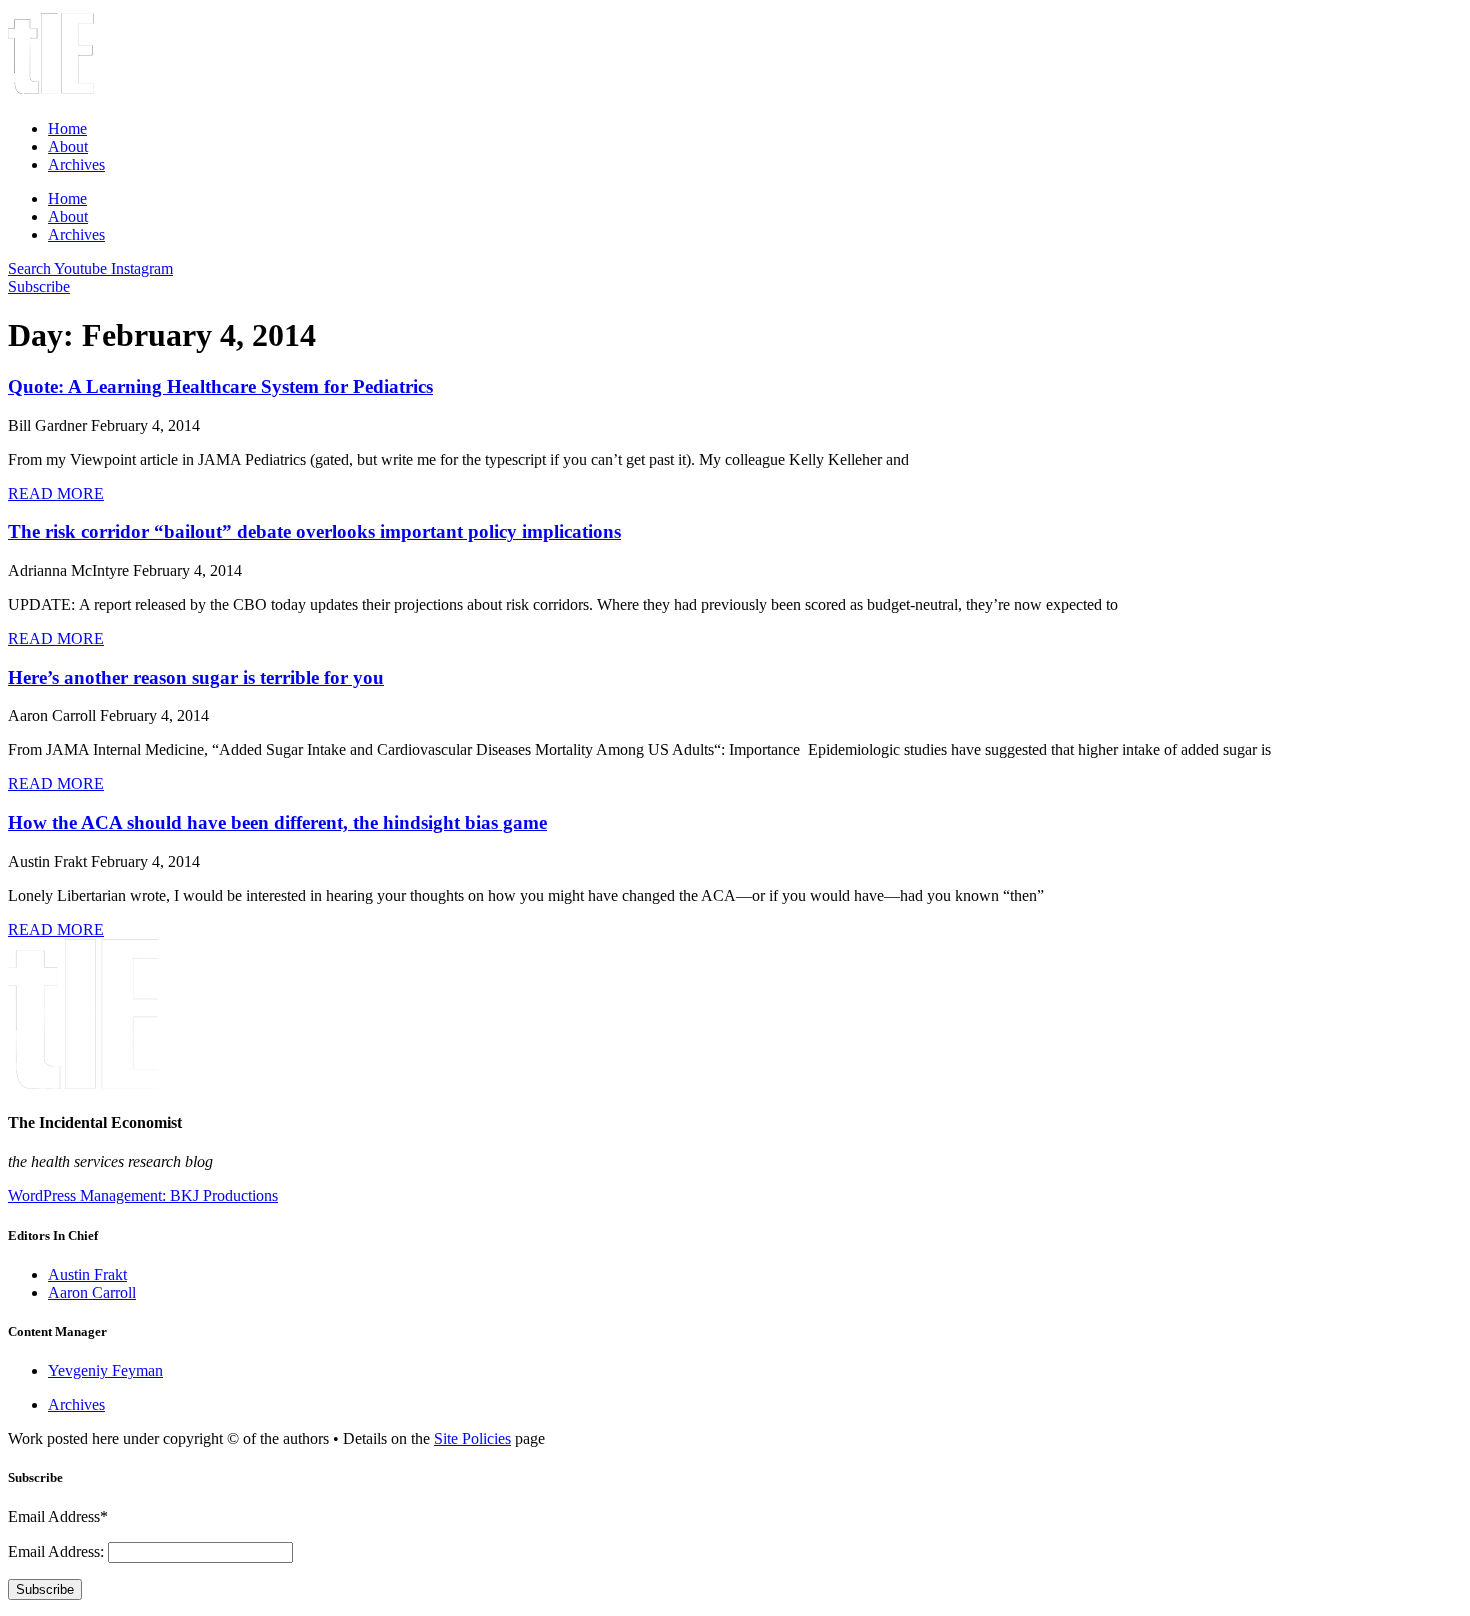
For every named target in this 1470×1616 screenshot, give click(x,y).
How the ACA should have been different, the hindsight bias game (277, 822)
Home (67, 128)
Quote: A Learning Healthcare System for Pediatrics (220, 386)
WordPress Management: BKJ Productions (143, 1195)
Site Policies (472, 1438)
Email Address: (58, 1551)
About (68, 146)
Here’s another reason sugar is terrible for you (196, 677)
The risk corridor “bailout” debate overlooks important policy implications (314, 531)
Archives (76, 164)
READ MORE (56, 493)
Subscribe (45, 1589)
